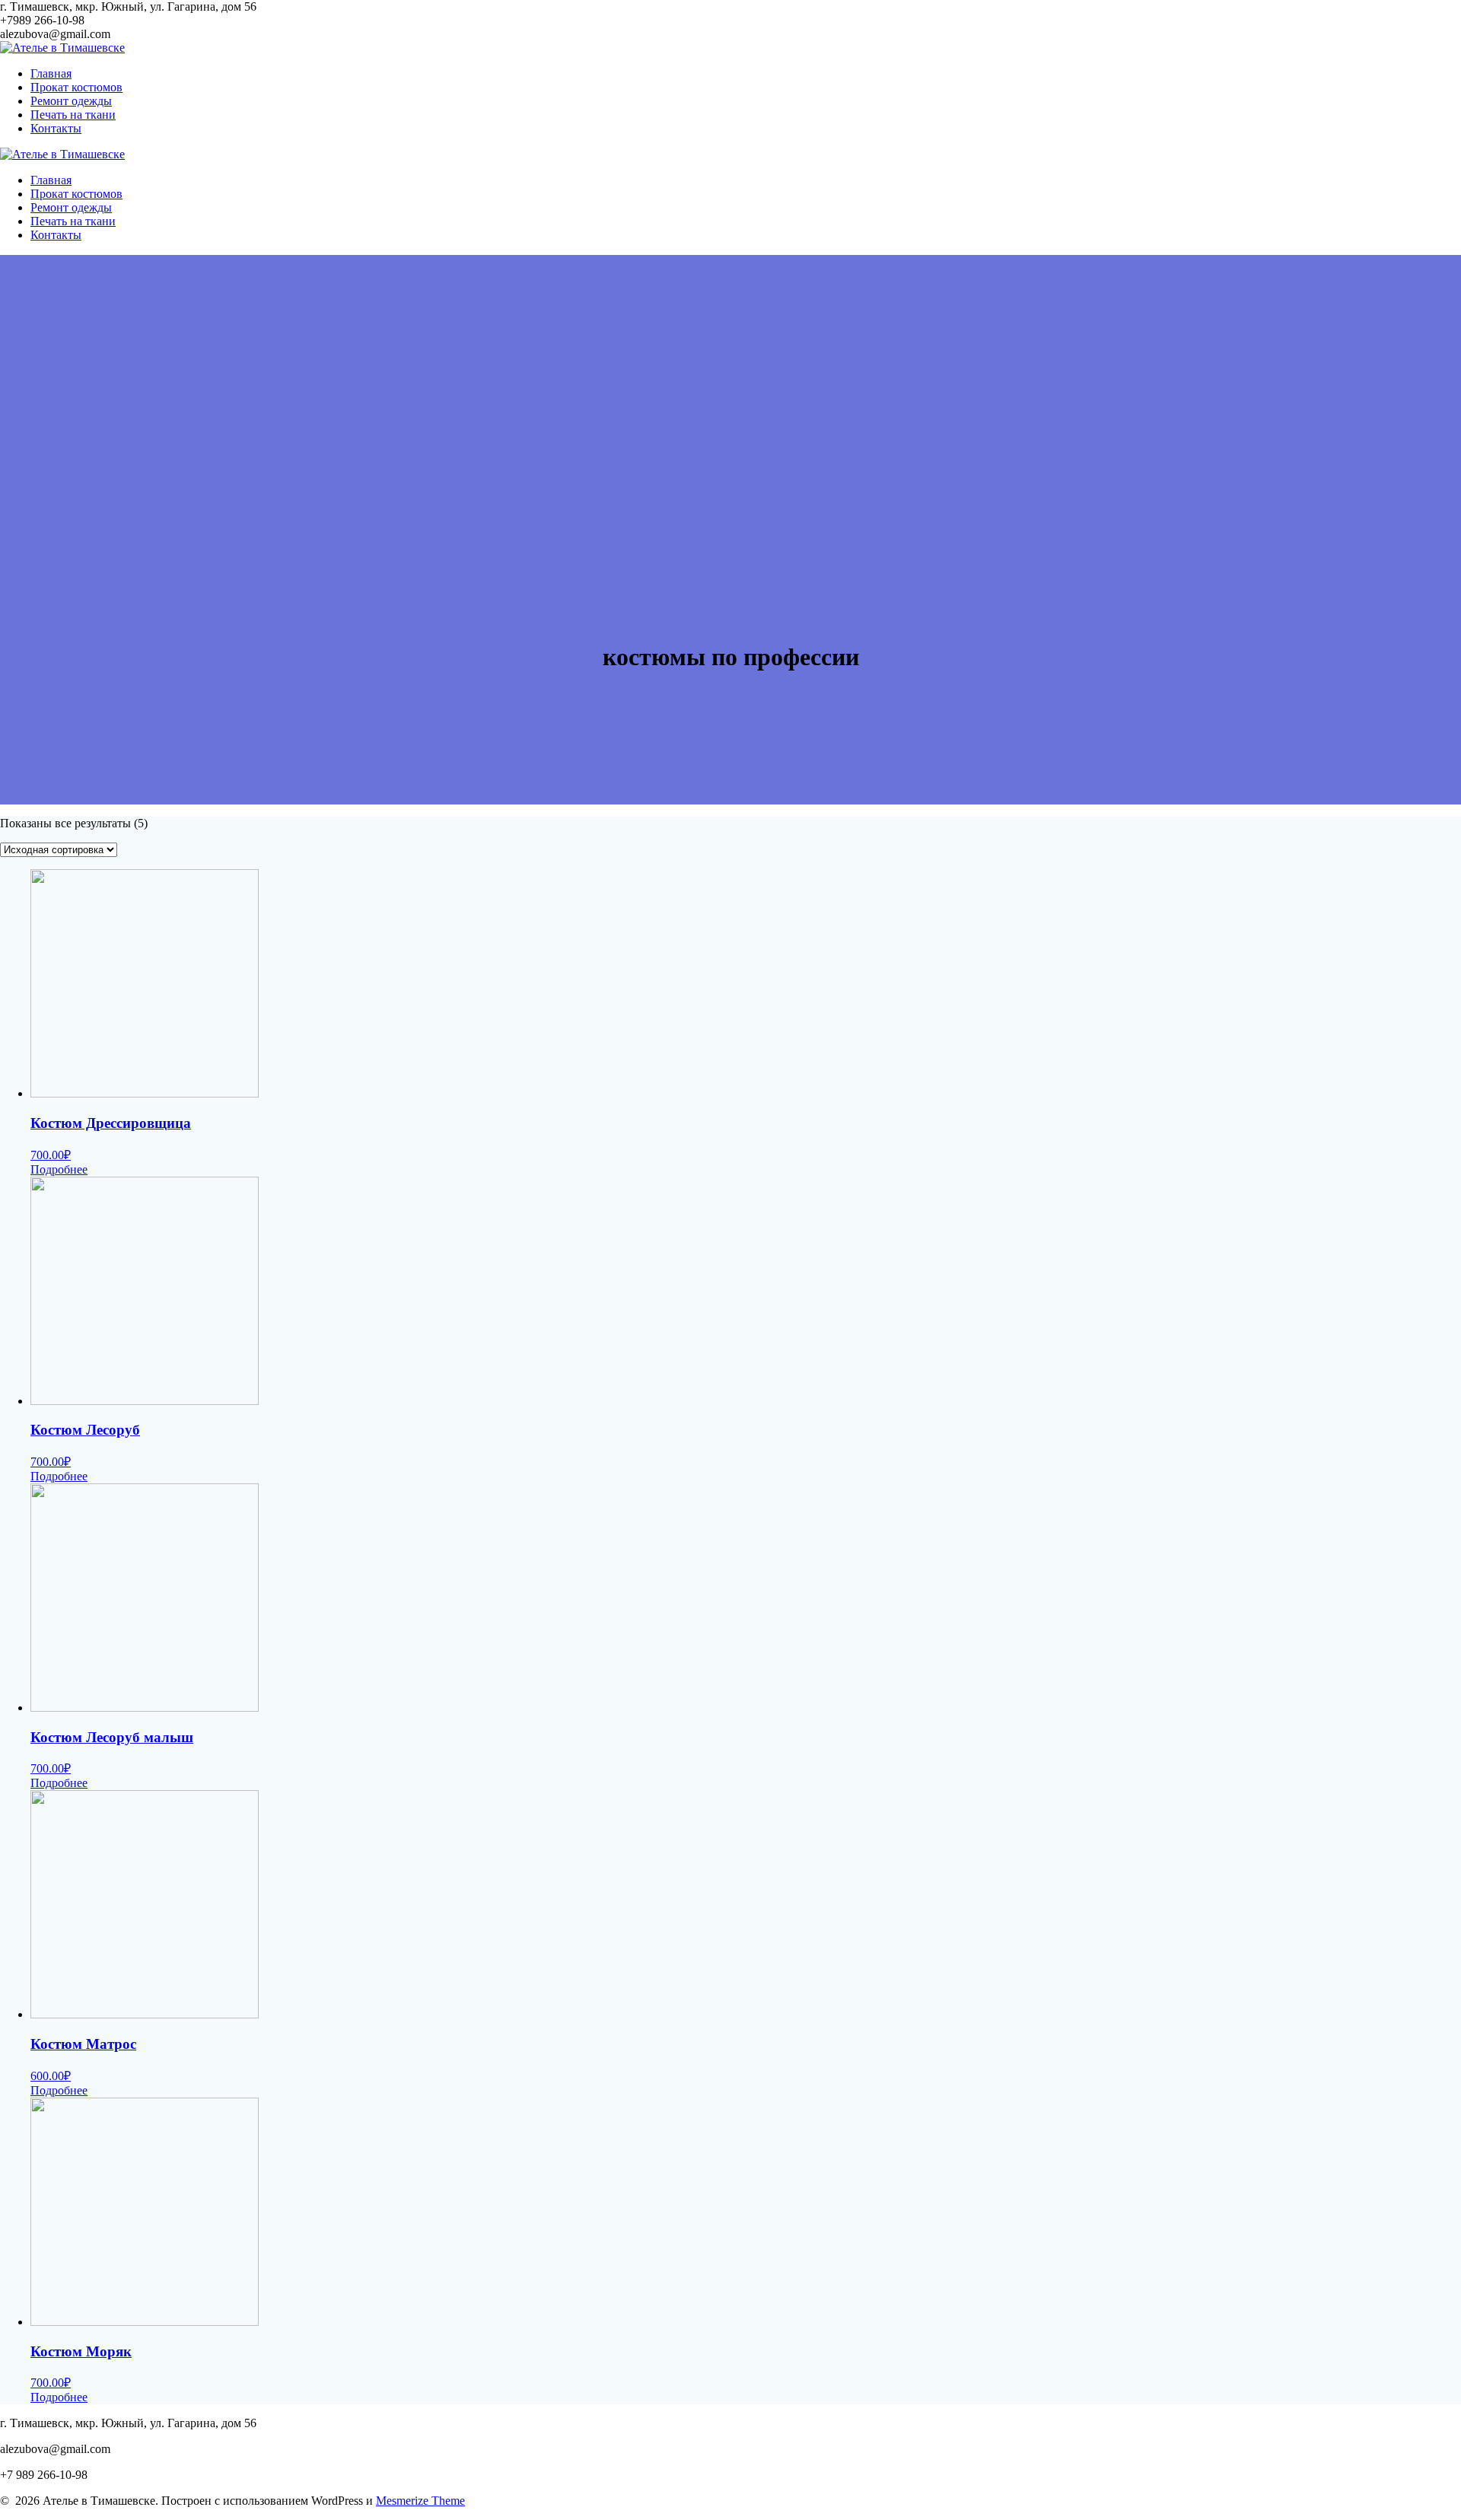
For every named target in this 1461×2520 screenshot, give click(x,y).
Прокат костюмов (76, 87)
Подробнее (59, 1169)
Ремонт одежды (71, 101)
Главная (51, 73)
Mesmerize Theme (420, 2501)
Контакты (56, 128)
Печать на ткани (73, 115)
